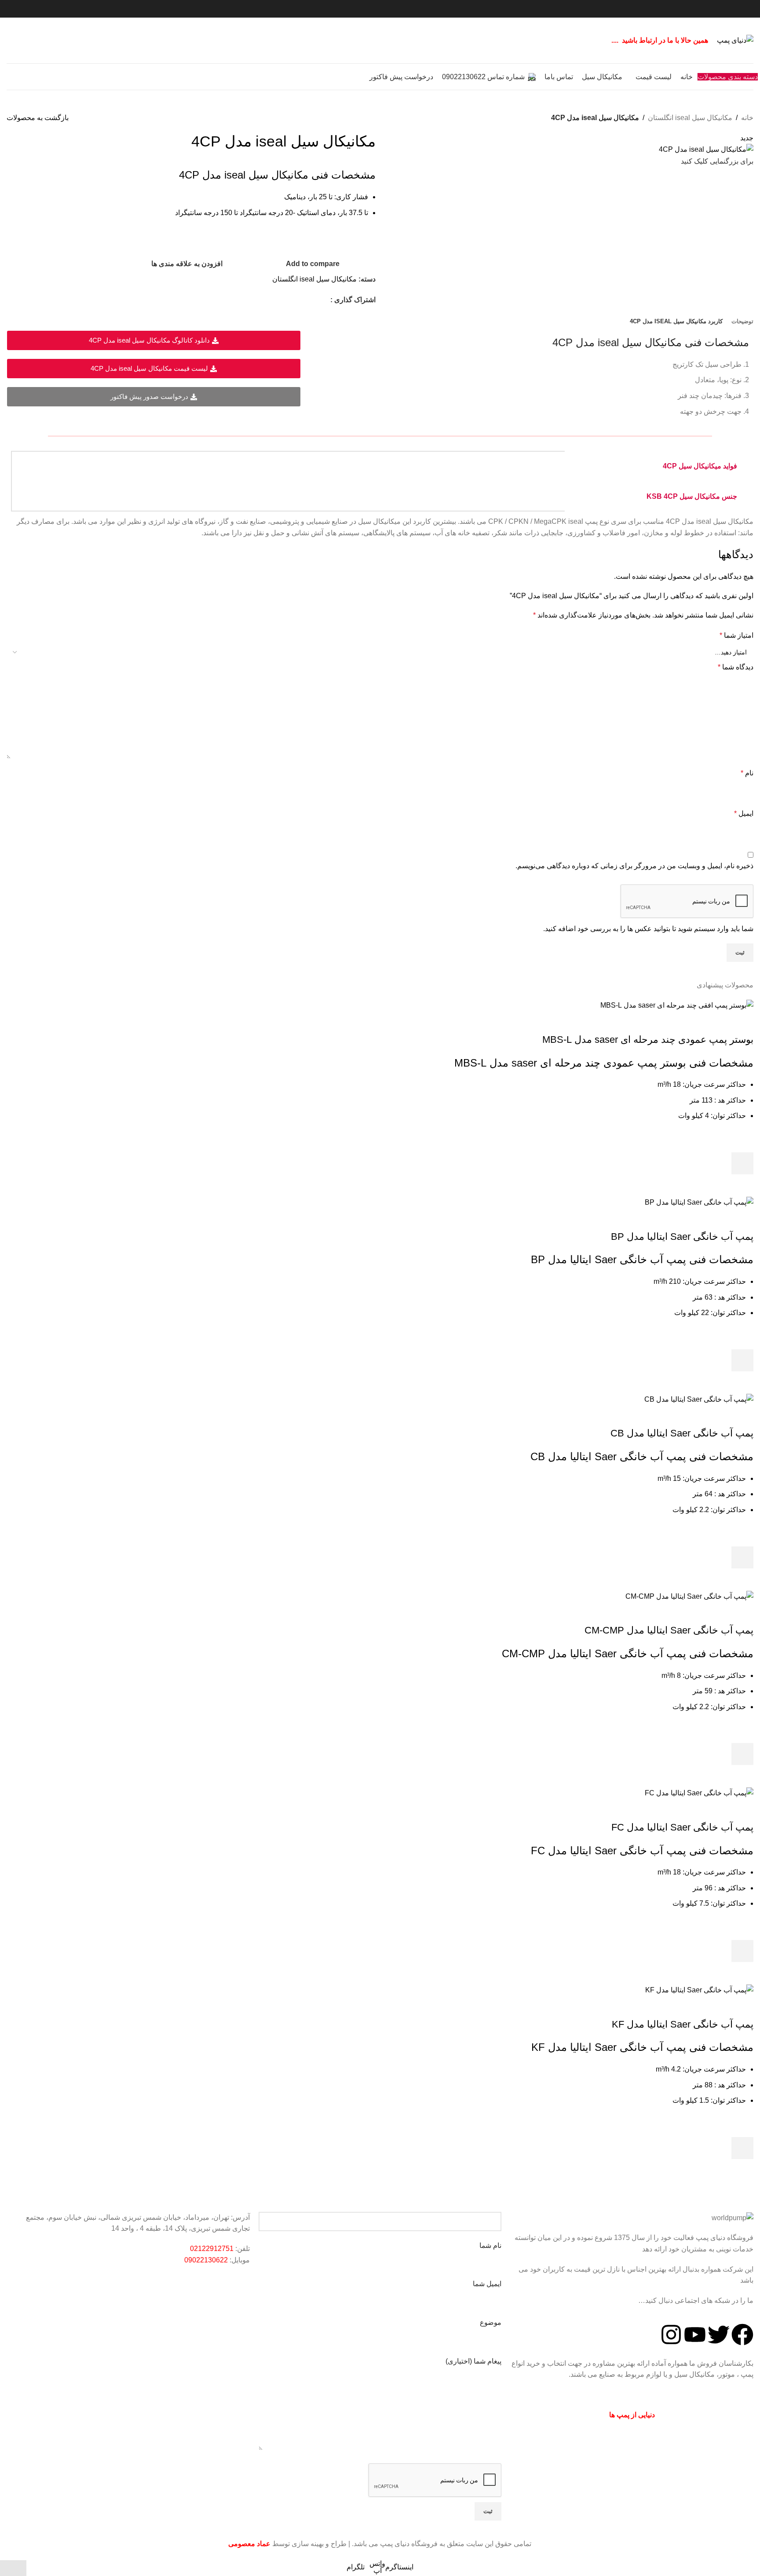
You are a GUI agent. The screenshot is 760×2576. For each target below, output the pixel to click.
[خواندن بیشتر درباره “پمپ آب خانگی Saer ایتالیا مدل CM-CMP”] (742, 1754)
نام (747, 773)
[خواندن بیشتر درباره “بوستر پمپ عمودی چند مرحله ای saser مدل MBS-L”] (742, 1163)
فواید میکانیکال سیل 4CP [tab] (700, 466)
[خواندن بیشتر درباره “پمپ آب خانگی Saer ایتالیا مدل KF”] (742, 2148)
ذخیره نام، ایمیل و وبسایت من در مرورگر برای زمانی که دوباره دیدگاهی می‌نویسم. (634, 866)
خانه (747, 118)
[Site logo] (735, 40)
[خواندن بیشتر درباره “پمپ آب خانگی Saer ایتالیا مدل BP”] (742, 1360)
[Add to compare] (742, 1022)
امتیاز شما (736, 635)
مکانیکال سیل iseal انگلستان (690, 118)
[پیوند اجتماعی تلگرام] (302, 300)
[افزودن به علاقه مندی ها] (742, 1141)
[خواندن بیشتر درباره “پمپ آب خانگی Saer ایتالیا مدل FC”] (742, 1951)
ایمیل (744, 813)
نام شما (490, 2245)
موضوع (491, 2322)
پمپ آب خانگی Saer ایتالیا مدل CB (682, 1433)
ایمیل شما (487, 2284)
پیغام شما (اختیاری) (473, 2361)
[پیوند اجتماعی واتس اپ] (313, 300)
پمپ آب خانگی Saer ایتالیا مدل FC (682, 1827)
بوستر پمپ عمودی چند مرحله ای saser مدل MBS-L (648, 1040)
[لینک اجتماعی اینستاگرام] (325, 300)
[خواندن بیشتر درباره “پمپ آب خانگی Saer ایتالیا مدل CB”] (742, 1557)
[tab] (742, 322)
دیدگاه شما (736, 667)
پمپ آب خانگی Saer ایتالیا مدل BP (682, 1237)
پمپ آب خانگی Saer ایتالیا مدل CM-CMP (669, 1630)
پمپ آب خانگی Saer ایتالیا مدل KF (683, 2024)
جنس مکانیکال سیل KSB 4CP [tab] (692, 496)
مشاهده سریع (742, 1185)
